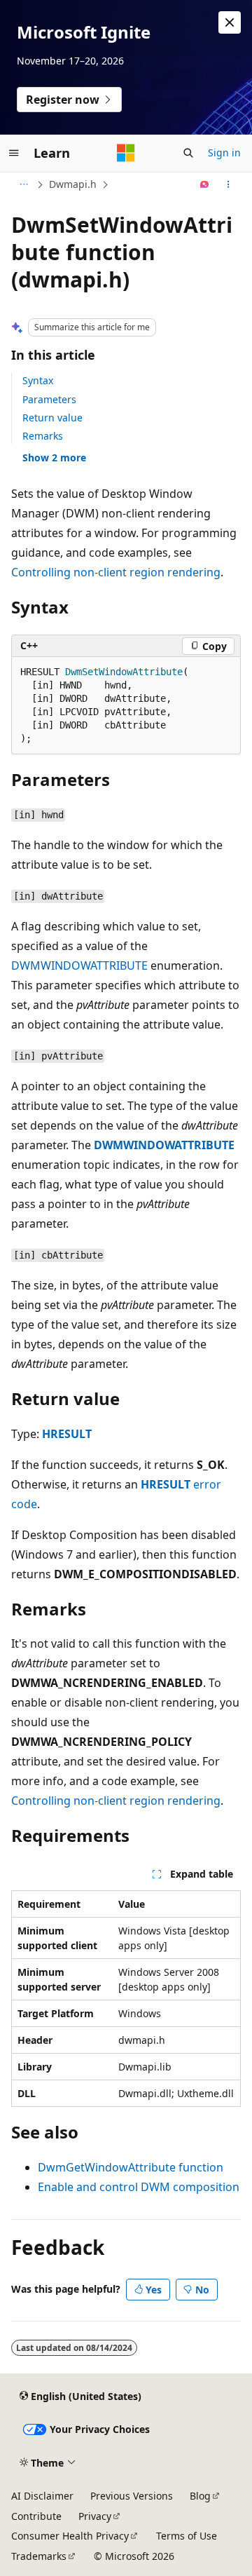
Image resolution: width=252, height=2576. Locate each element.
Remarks (43, 436)
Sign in (224, 152)
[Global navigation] (14, 153)
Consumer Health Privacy (70, 2536)
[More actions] (229, 184)
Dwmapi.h (73, 184)
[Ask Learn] (205, 184)
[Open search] (188, 153)
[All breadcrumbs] (23, 184)
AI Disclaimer (42, 2496)
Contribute (36, 2516)
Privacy (95, 2516)
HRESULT (67, 1434)
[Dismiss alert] (230, 22)
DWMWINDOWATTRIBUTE (79, 965)
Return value (52, 418)
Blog (200, 2496)
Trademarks (39, 2556)
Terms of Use (187, 2536)
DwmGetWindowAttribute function (131, 2167)
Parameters (49, 399)
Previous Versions (132, 2496)
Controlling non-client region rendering (116, 572)
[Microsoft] (126, 153)
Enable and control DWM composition (139, 2187)
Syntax (38, 380)
